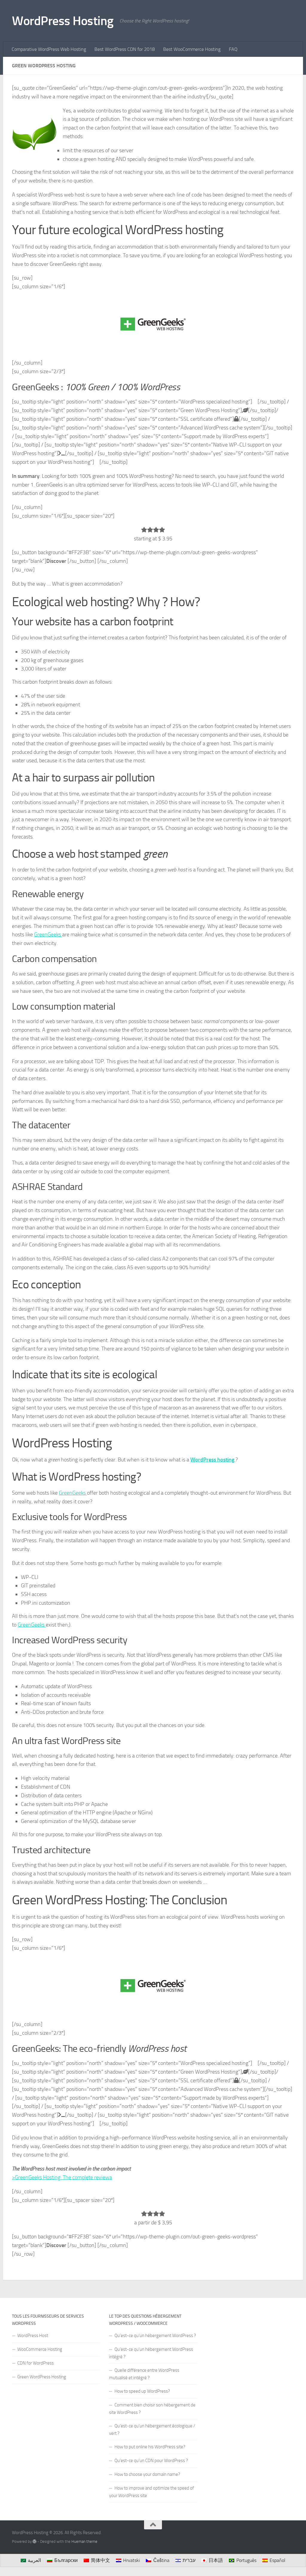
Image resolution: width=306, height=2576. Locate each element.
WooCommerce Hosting (40, 2349)
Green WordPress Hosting (42, 2377)
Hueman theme (84, 2541)
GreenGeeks (48, 935)
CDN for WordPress (36, 2363)
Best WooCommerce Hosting (192, 49)
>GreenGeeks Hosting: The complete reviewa (62, 2177)
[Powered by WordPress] (35, 2541)
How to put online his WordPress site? (150, 2447)
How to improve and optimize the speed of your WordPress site (152, 2492)
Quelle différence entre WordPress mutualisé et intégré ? (144, 2374)
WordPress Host (33, 2336)
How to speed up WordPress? (142, 2391)
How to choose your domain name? (147, 2474)
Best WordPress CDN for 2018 (125, 49)
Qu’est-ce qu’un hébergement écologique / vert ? (152, 2430)
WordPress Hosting (63, 21)
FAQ (233, 49)
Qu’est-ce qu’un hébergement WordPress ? (155, 2336)
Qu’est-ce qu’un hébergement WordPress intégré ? (151, 2353)
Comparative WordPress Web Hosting (49, 49)
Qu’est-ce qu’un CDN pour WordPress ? (151, 2461)
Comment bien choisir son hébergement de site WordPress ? (152, 2409)
